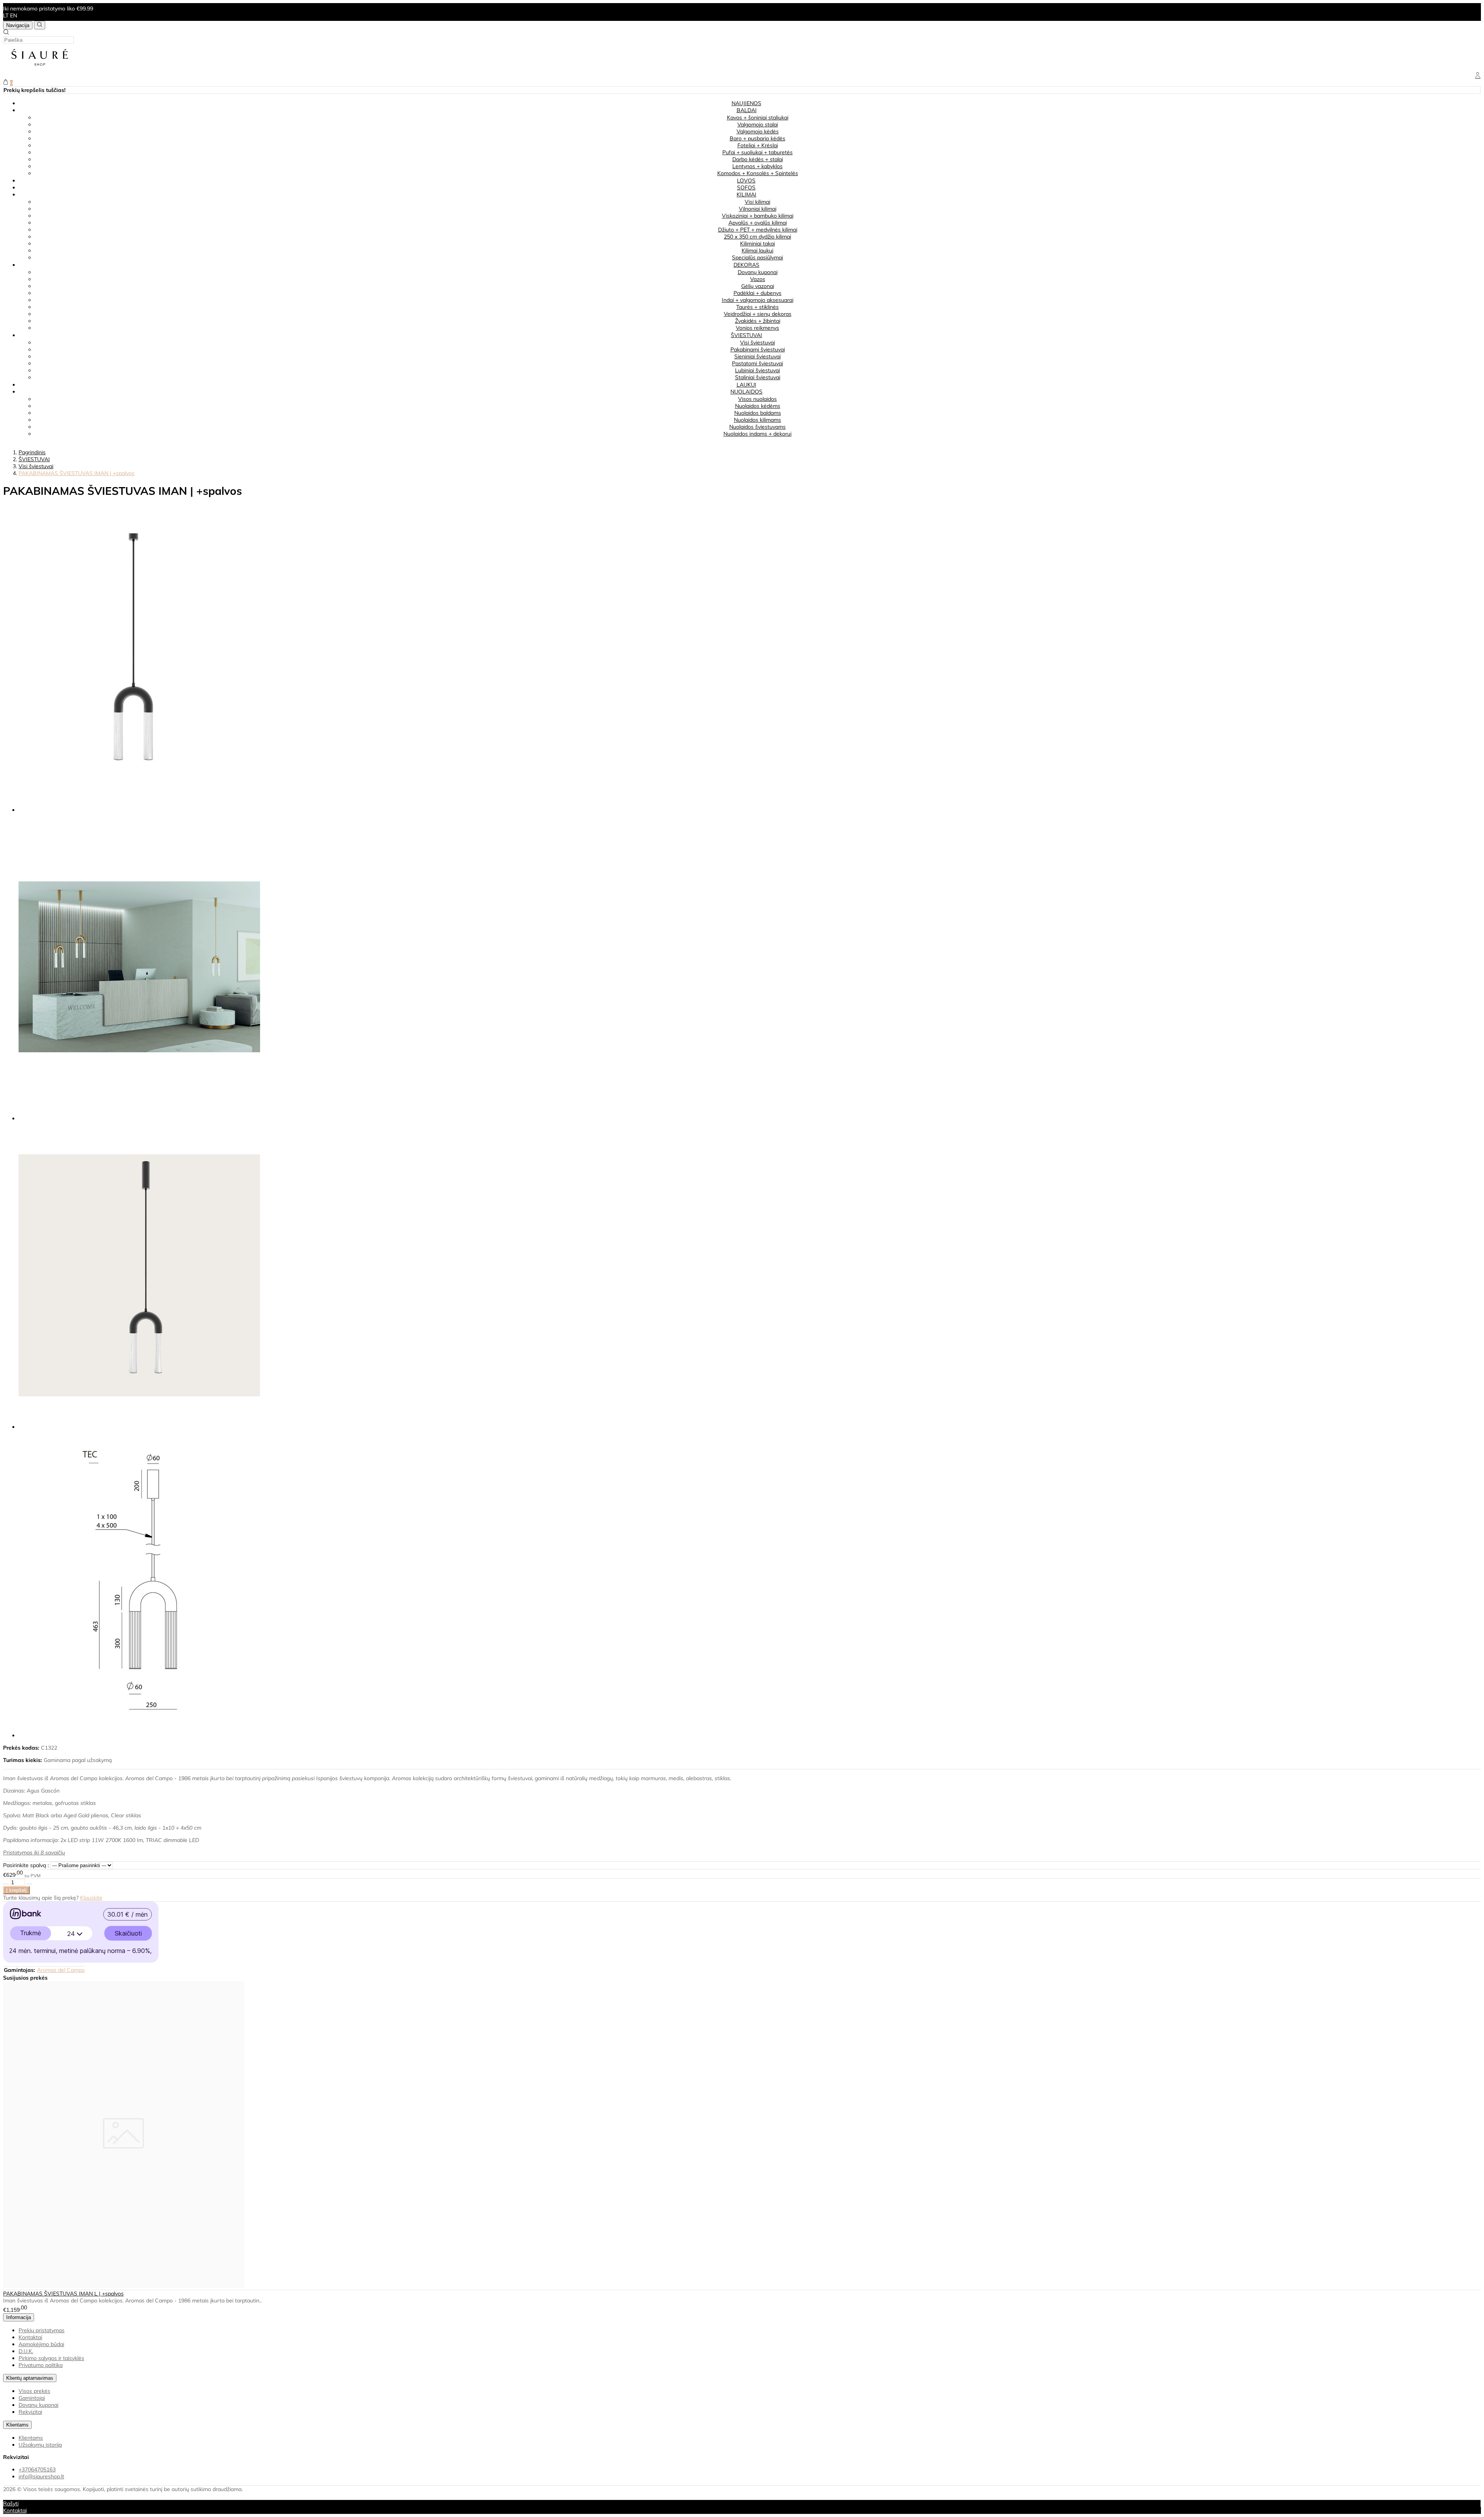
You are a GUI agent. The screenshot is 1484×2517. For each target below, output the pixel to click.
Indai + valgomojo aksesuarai (758, 300)
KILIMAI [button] (746, 194)
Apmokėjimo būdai (41, 2344)
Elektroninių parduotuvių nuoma (42, 2496)
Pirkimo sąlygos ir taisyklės (51, 2358)
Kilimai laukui (757, 251)
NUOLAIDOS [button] (746, 392)
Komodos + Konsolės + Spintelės (758, 173)
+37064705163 (37, 2469)
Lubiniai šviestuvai (757, 370)
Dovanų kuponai (758, 272)
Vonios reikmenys (757, 328)
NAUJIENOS (746, 103)
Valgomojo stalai (758, 124)
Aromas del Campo (61, 1970)
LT (6, 15)
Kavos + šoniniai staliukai (758, 118)
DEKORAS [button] (746, 265)
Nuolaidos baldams (758, 413)
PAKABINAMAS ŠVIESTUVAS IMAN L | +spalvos (63, 2294)
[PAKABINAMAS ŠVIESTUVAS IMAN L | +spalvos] (124, 2286)
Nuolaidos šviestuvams (757, 427)
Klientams (17, 2425)
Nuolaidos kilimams (757, 420)
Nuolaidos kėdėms (758, 406)
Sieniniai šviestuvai (757, 356)
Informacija (19, 2317)
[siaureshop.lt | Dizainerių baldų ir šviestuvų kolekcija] (40, 69)
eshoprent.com (105, 2496)
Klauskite (91, 1898)
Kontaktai (30, 2337)
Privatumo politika (41, 2365)
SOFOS (746, 187)
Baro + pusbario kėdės (757, 138)
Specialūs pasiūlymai (757, 257)
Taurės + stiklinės (757, 307)
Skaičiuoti (128, 1933)
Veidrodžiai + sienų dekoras (758, 314)
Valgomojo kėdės (758, 131)
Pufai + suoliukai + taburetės (757, 152)
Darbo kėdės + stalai (758, 159)
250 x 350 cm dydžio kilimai (757, 237)
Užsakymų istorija (40, 2445)
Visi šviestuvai (757, 343)
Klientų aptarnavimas (30, 2378)
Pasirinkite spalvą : (26, 1865)
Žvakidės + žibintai (758, 321)
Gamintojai (32, 2398)
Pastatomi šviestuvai (757, 363)
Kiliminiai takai (757, 244)
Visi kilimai (757, 202)
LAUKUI (746, 385)
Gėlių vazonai (758, 286)
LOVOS (746, 181)
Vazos (758, 279)
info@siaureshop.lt (41, 2476)
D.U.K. (26, 2351)
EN (14, 15)
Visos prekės (34, 2391)
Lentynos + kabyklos (757, 166)
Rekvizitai (30, 2412)
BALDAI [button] (747, 110)
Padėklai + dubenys (757, 293)
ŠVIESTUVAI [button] (746, 335)
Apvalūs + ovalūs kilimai (758, 223)
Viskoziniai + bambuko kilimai (758, 216)
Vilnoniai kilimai (758, 209)
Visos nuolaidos (757, 399)
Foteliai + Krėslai (758, 145)
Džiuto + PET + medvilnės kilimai (758, 230)
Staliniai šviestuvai (758, 377)
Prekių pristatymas (42, 2330)
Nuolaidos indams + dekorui (757, 434)
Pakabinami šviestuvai (758, 349)
